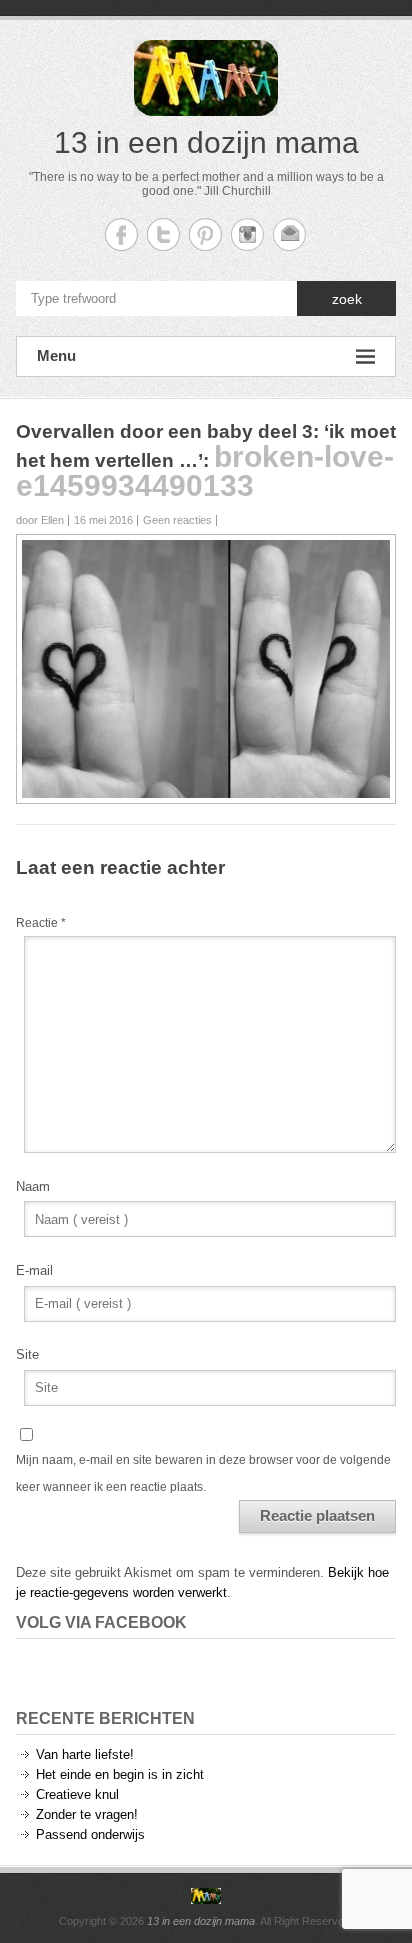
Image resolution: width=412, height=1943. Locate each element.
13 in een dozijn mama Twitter (163, 234)
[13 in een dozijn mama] (206, 1896)
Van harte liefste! (85, 1754)
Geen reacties (177, 520)
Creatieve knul (77, 1794)
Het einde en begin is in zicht (120, 1774)
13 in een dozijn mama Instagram (247, 234)
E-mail (34, 1270)
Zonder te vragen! (87, 1814)
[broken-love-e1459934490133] (206, 549)
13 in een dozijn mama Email (289, 234)
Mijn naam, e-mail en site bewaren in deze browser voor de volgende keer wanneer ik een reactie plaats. (203, 1473)
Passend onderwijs (90, 1834)
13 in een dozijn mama (206, 142)
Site (27, 1354)
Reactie (41, 923)
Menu (56, 355)
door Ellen (40, 520)
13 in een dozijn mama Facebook (121, 234)
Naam (33, 1186)
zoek (347, 299)
